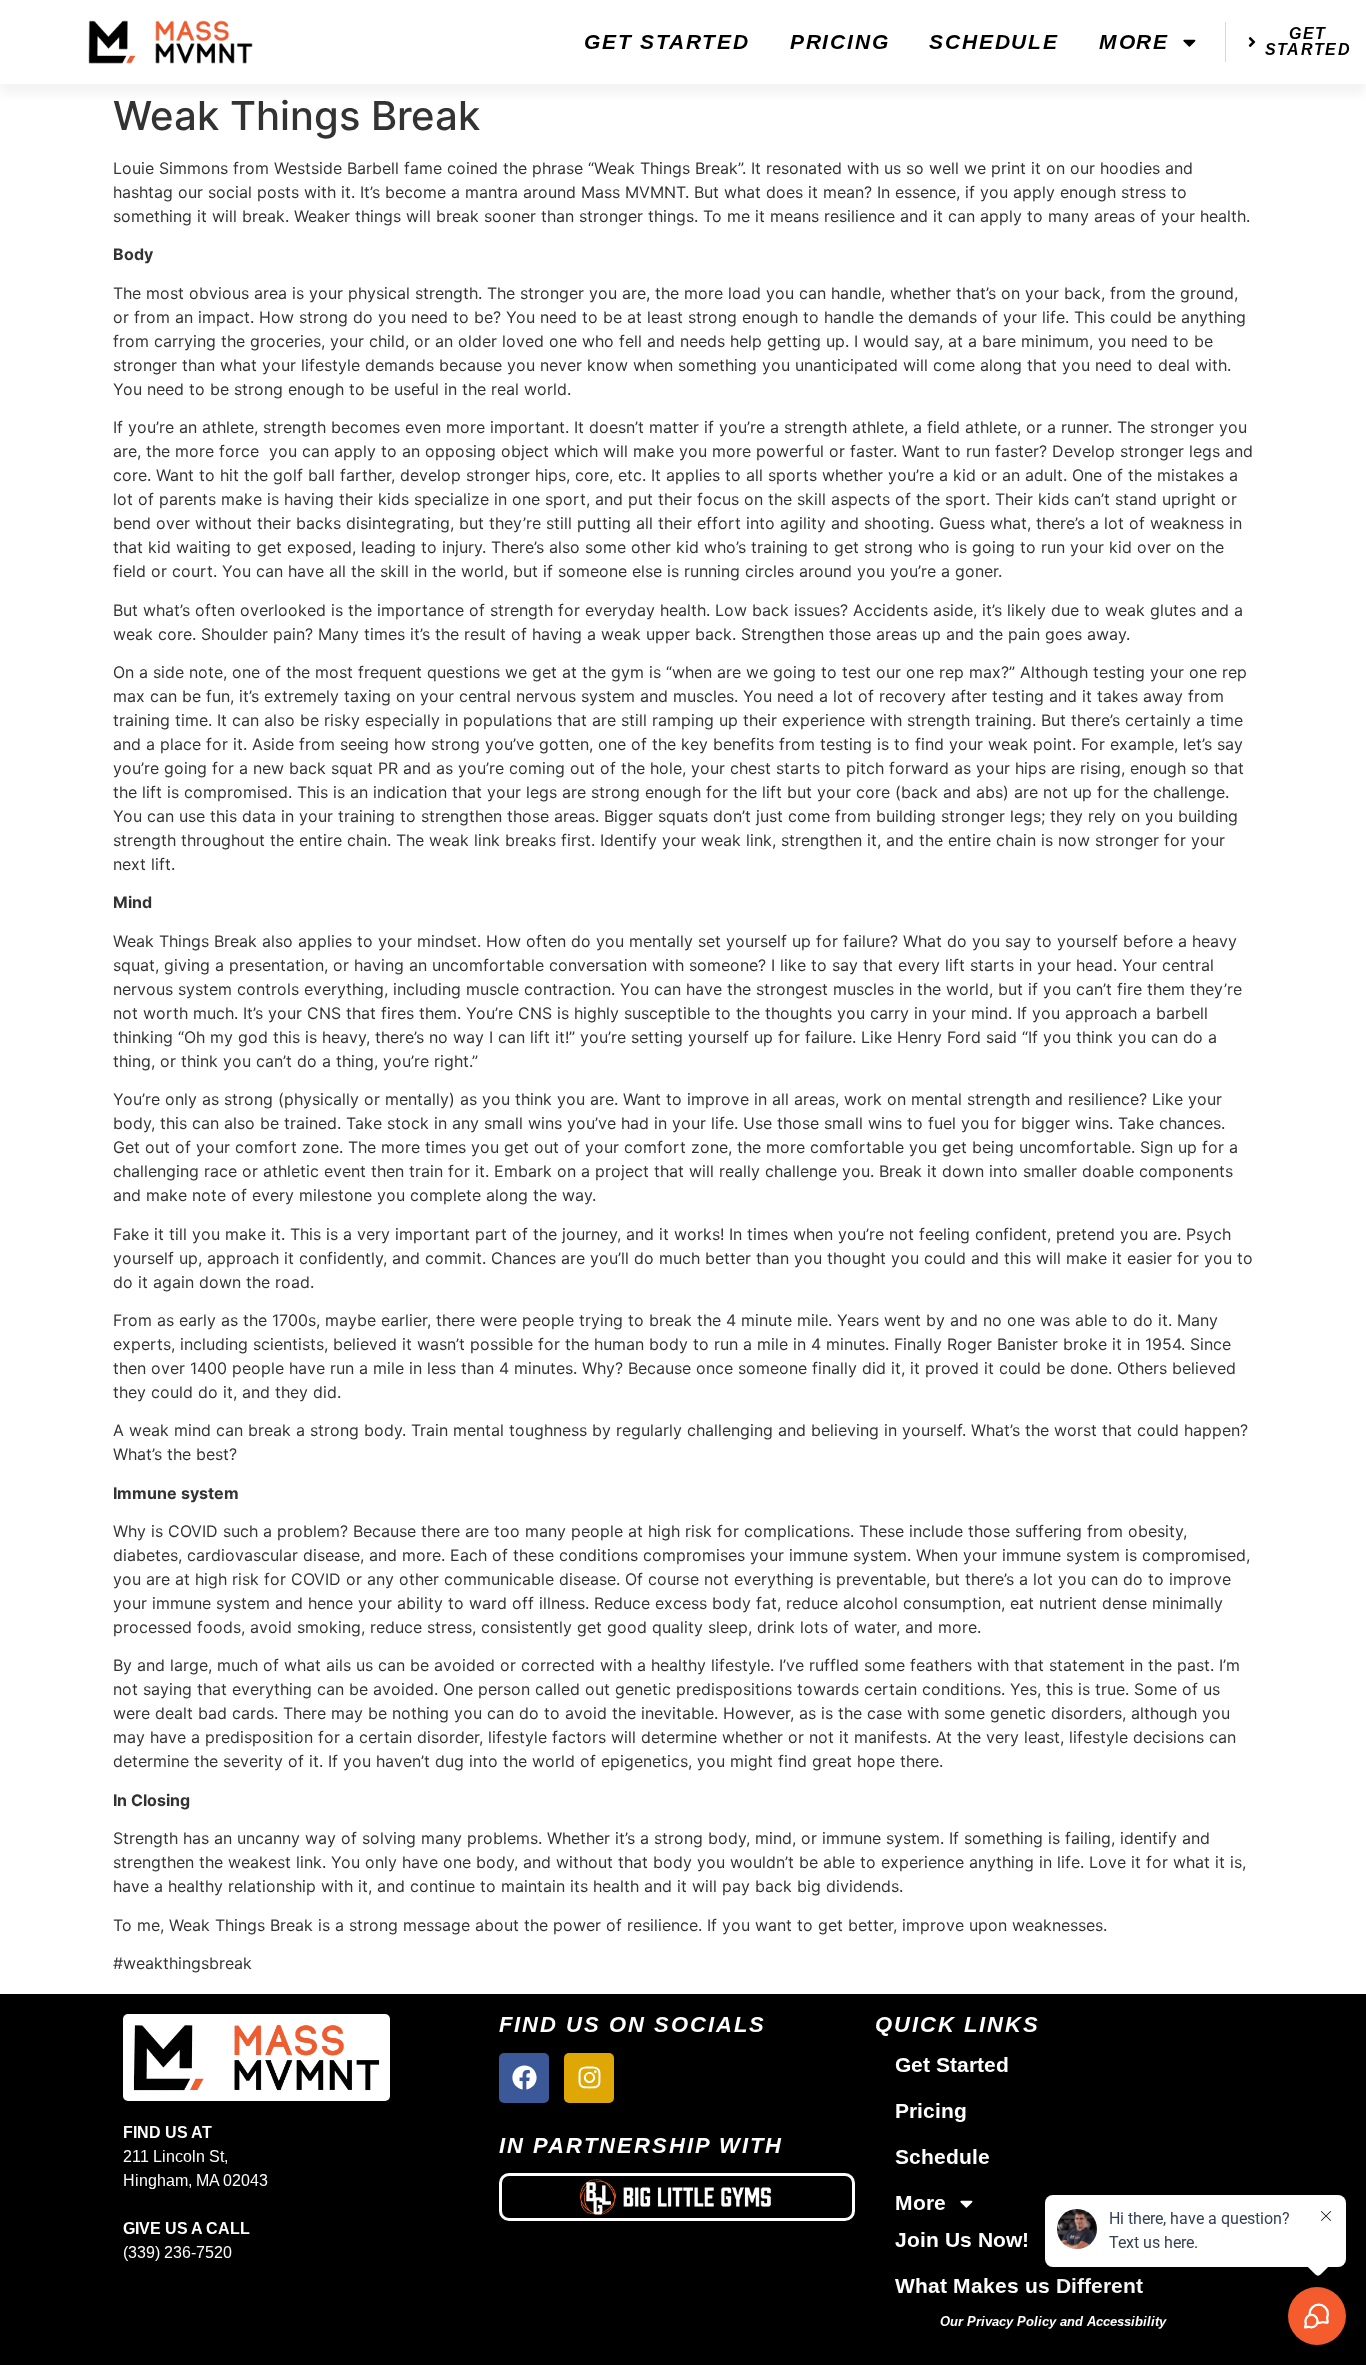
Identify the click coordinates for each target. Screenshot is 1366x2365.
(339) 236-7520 (177, 2252)
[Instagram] (589, 2078)
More (1134, 41)
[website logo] (171, 42)
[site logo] (256, 2057)
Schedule (993, 41)
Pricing (840, 41)
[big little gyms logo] (677, 2197)
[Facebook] (524, 2078)
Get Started (667, 41)
